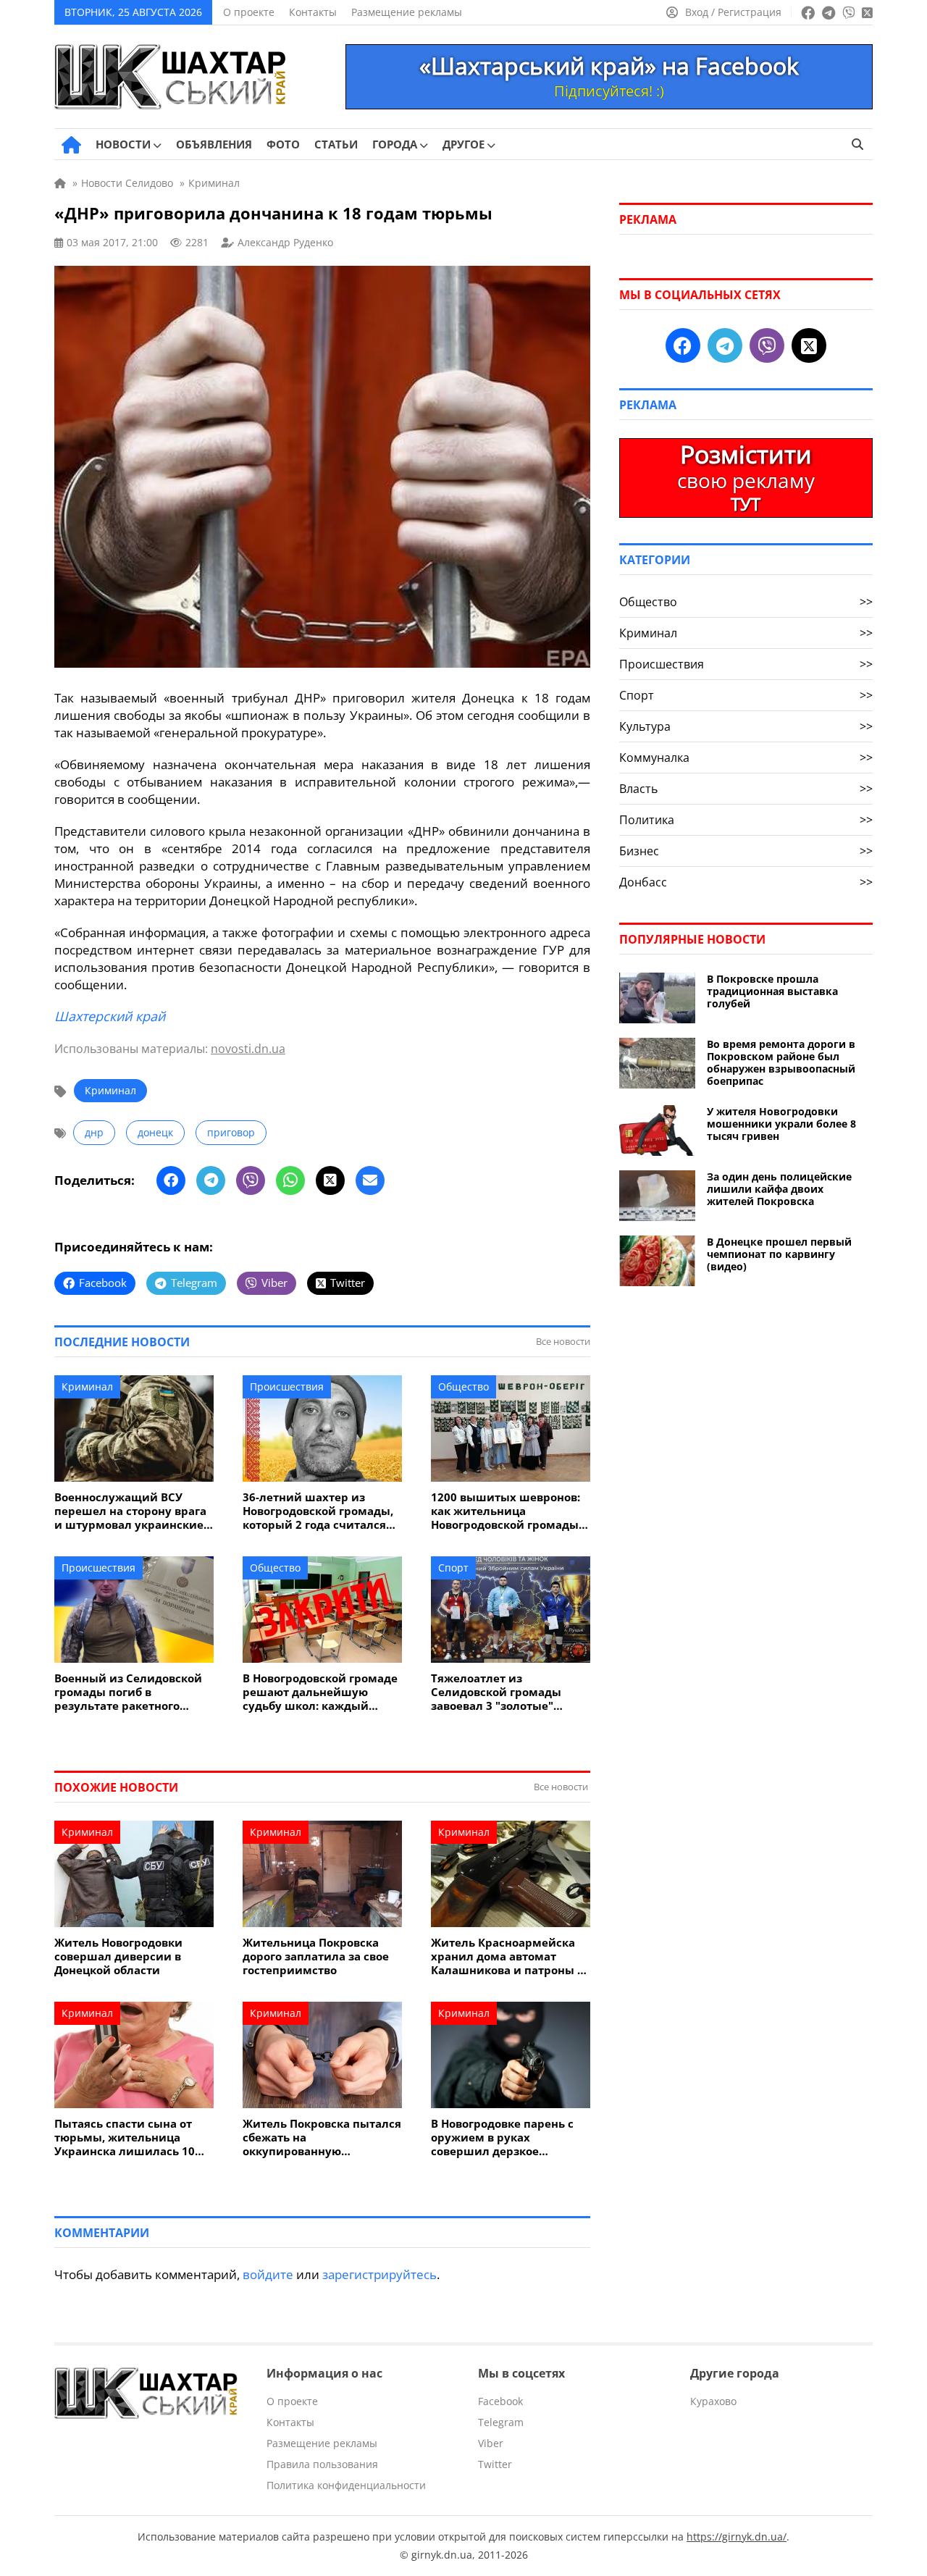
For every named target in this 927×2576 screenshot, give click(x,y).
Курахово (713, 2401)
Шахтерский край (110, 1016)
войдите (268, 2274)
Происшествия (287, 1386)
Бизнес (746, 851)
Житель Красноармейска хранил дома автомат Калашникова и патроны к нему (507, 1956)
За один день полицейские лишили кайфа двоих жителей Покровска (779, 1189)
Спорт (453, 1568)
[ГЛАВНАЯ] (71, 145)
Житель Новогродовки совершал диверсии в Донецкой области (118, 1956)
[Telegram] (211, 1180)
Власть (746, 789)
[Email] (370, 1180)
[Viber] (251, 1180)
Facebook (500, 2401)
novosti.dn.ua (248, 1049)
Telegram (501, 2422)
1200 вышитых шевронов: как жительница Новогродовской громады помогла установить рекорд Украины (506, 1511)
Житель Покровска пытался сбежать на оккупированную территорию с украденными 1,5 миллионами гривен (322, 2137)
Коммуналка (746, 758)
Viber (491, 2443)
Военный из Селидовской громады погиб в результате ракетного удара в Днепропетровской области (132, 1692)
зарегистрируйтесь (379, 2274)
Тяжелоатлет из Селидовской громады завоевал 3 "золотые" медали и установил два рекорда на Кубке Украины (509, 1692)
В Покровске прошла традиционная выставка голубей (772, 991)
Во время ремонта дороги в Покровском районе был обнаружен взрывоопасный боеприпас (781, 1062)
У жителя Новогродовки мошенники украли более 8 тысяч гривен (781, 1124)
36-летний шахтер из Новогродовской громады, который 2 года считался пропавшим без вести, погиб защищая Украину (318, 1511)
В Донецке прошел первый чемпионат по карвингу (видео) (779, 1254)
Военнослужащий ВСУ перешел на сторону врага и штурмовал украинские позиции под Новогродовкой (130, 1511)
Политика (746, 820)
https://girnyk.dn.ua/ (737, 2537)
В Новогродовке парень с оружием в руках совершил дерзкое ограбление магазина (502, 2137)
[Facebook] (171, 1180)
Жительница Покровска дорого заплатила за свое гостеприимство (316, 1956)
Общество (463, 1386)
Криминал (110, 1090)
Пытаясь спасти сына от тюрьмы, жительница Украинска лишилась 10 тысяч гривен (125, 2137)
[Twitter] (330, 1180)
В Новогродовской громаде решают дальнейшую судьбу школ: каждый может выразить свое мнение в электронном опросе (320, 1692)
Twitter (495, 2464)
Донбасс (746, 882)
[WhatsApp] (290, 1180)
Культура (746, 726)
